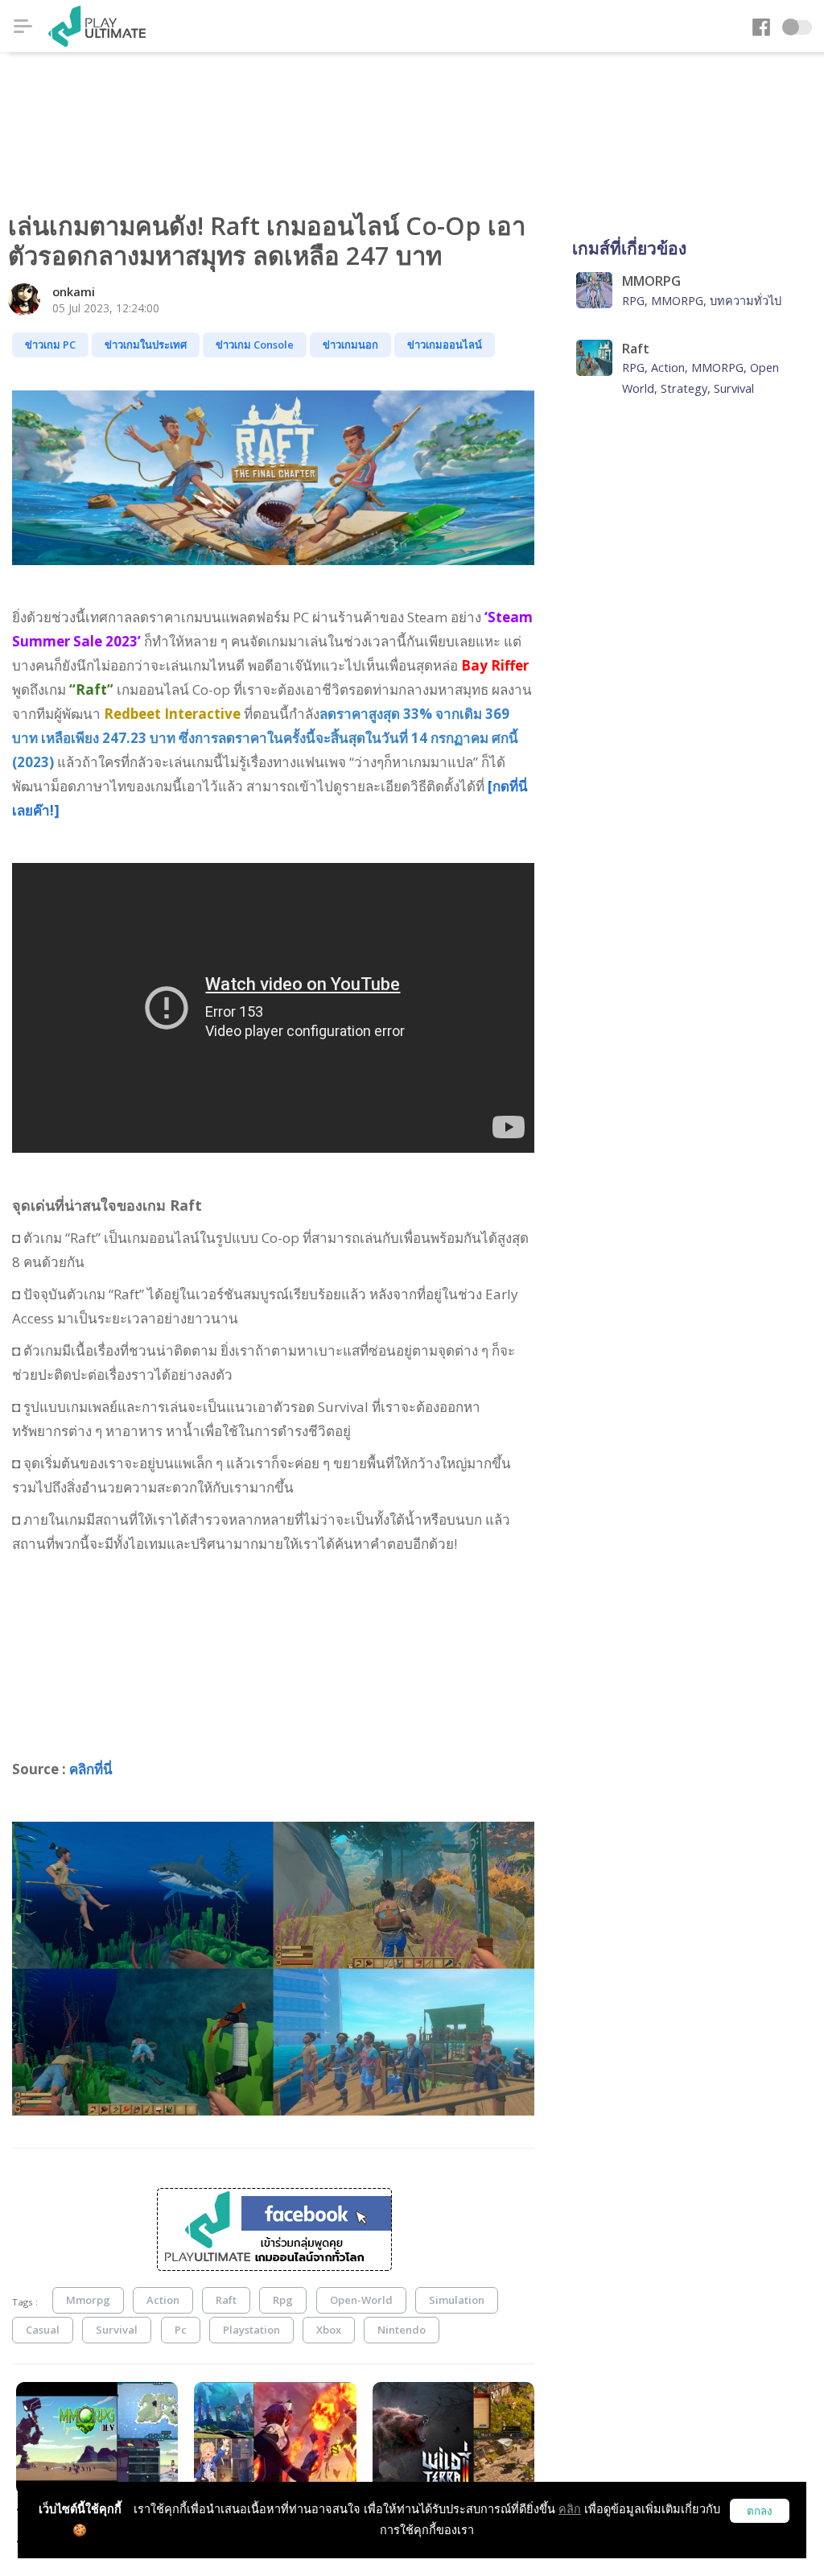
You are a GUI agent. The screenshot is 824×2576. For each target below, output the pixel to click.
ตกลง (760, 2511)
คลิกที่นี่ (91, 1769)
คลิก (570, 2509)
